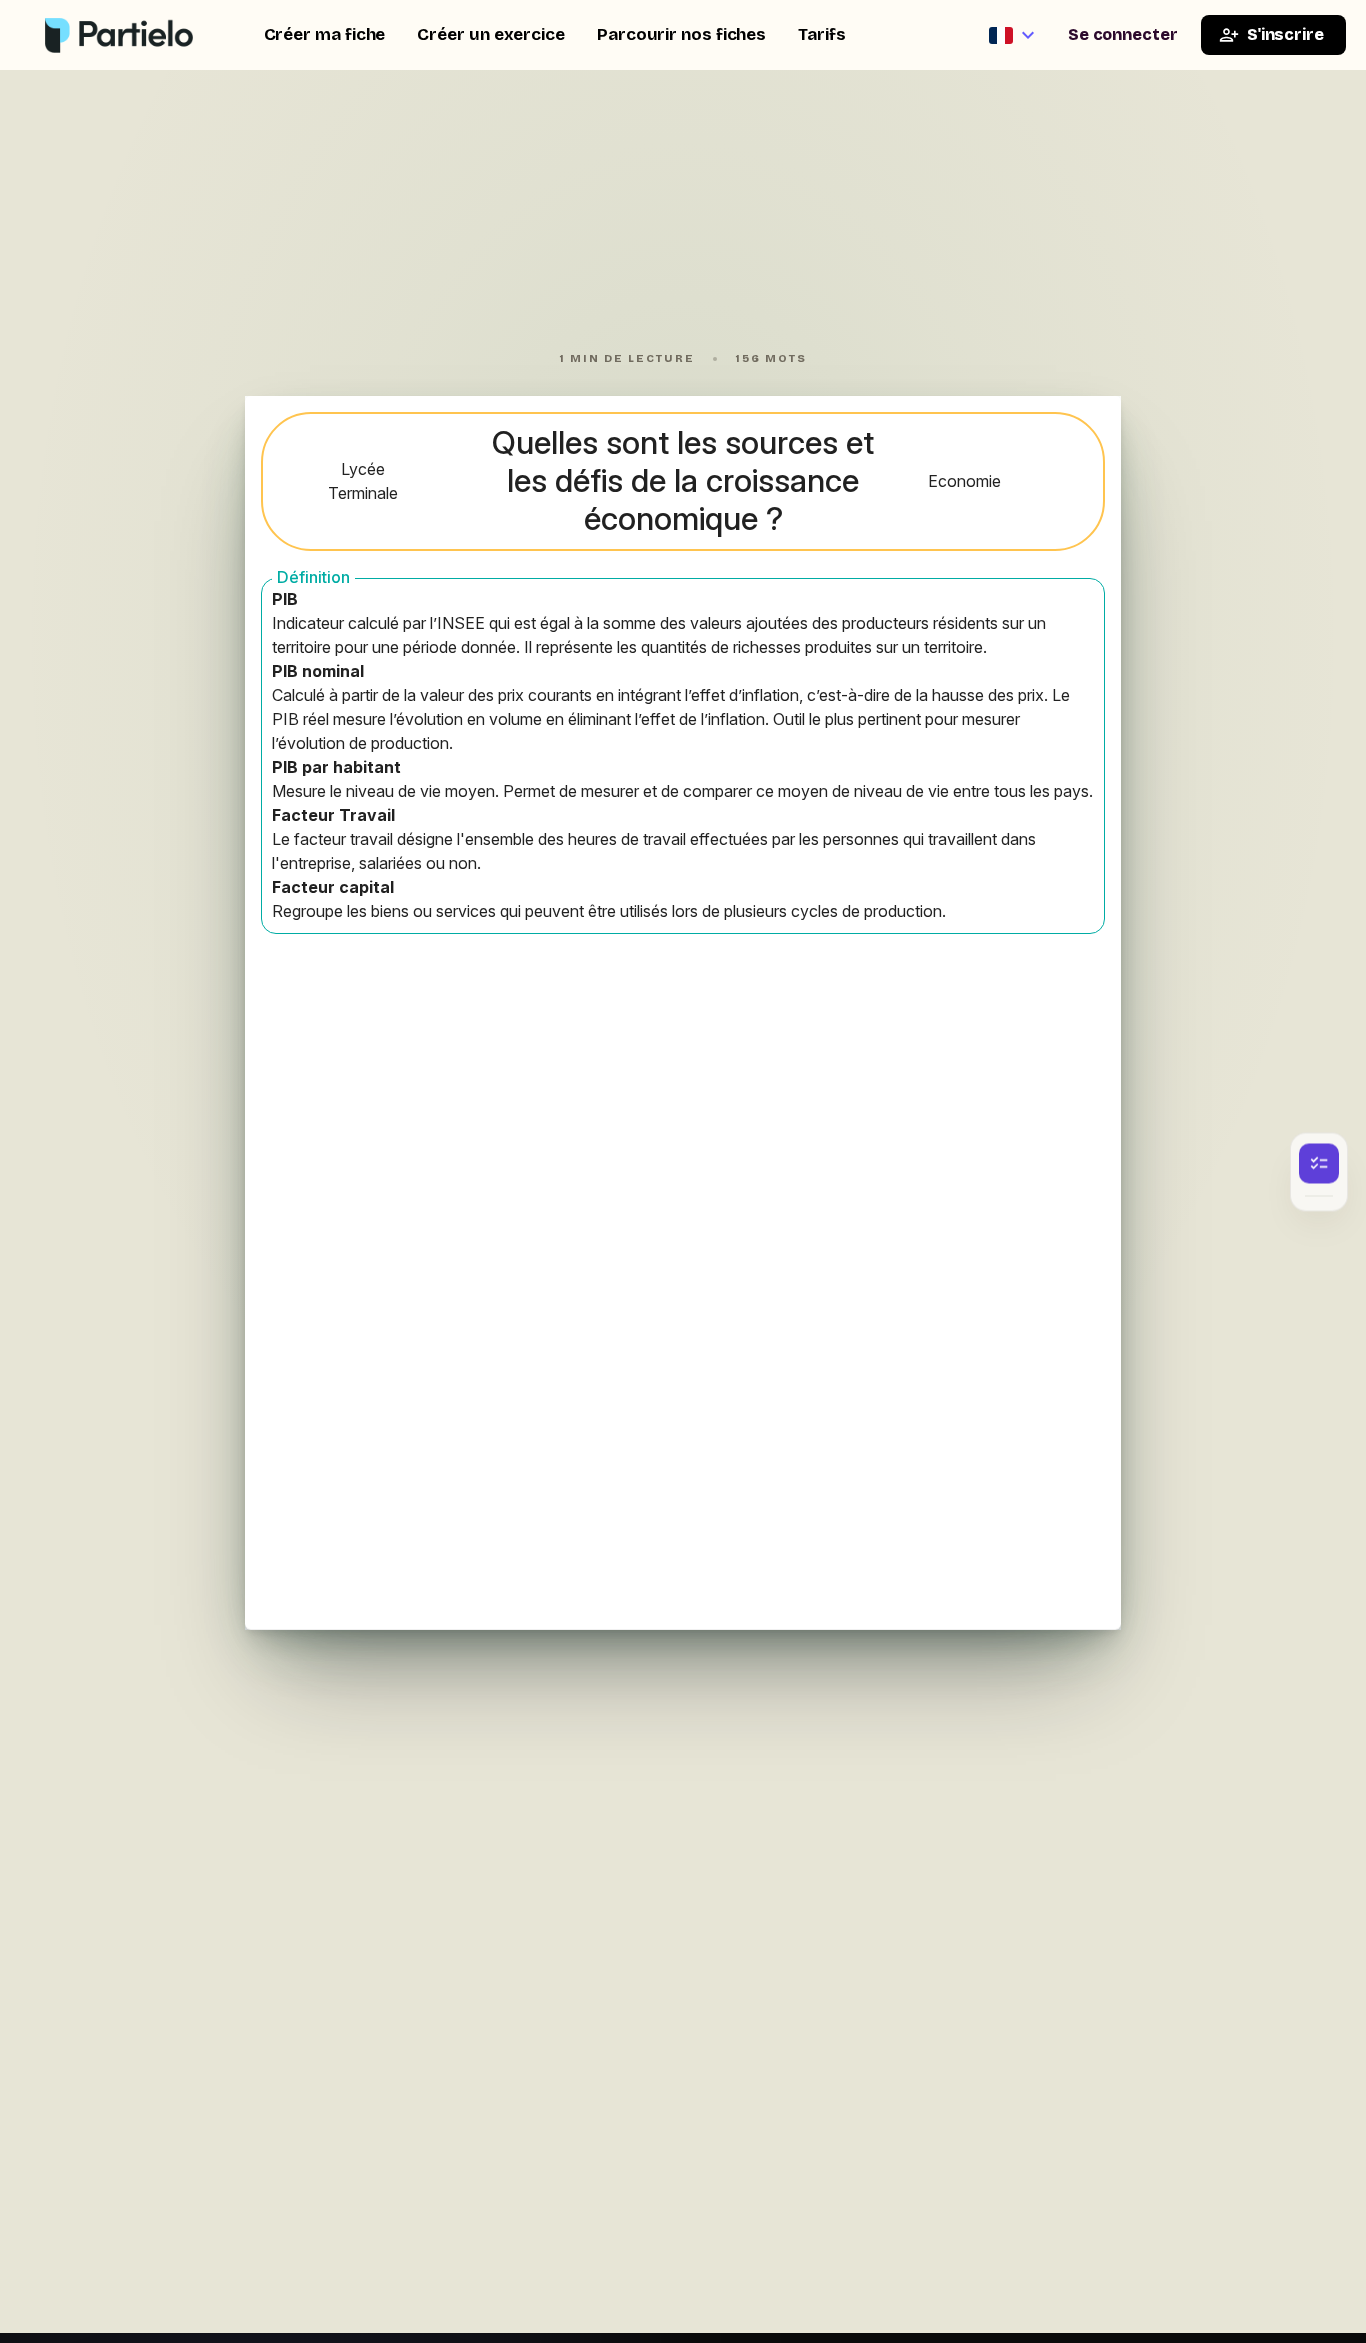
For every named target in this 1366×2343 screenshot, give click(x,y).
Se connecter (1123, 34)
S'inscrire (1285, 34)
